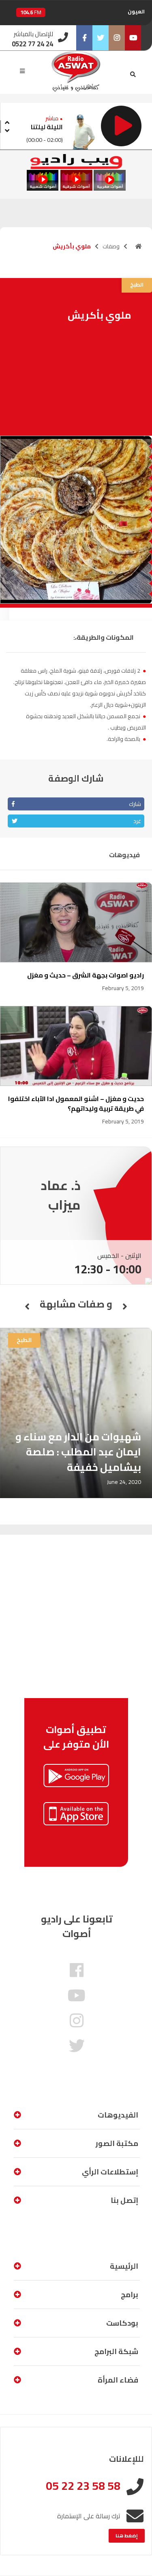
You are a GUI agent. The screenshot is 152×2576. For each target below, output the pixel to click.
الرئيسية (124, 2266)
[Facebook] (84, 38)
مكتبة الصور (117, 2143)
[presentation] (7, 121)
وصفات (111, 246)
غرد (137, 821)
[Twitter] (101, 38)
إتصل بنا (124, 2200)
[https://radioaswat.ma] (139, 246)
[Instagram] (117, 38)
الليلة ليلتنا (47, 127)
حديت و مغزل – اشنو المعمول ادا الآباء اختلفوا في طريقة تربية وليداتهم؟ (76, 1103)
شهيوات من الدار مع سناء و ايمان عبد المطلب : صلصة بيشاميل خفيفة (78, 1452)
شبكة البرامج (116, 2351)
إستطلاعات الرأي (110, 2172)
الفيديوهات (118, 2115)
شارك (135, 804)
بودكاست (122, 2323)
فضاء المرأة (118, 2380)
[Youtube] (133, 38)
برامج (130, 2295)
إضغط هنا (127, 2536)
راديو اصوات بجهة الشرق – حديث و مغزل (86, 975)
